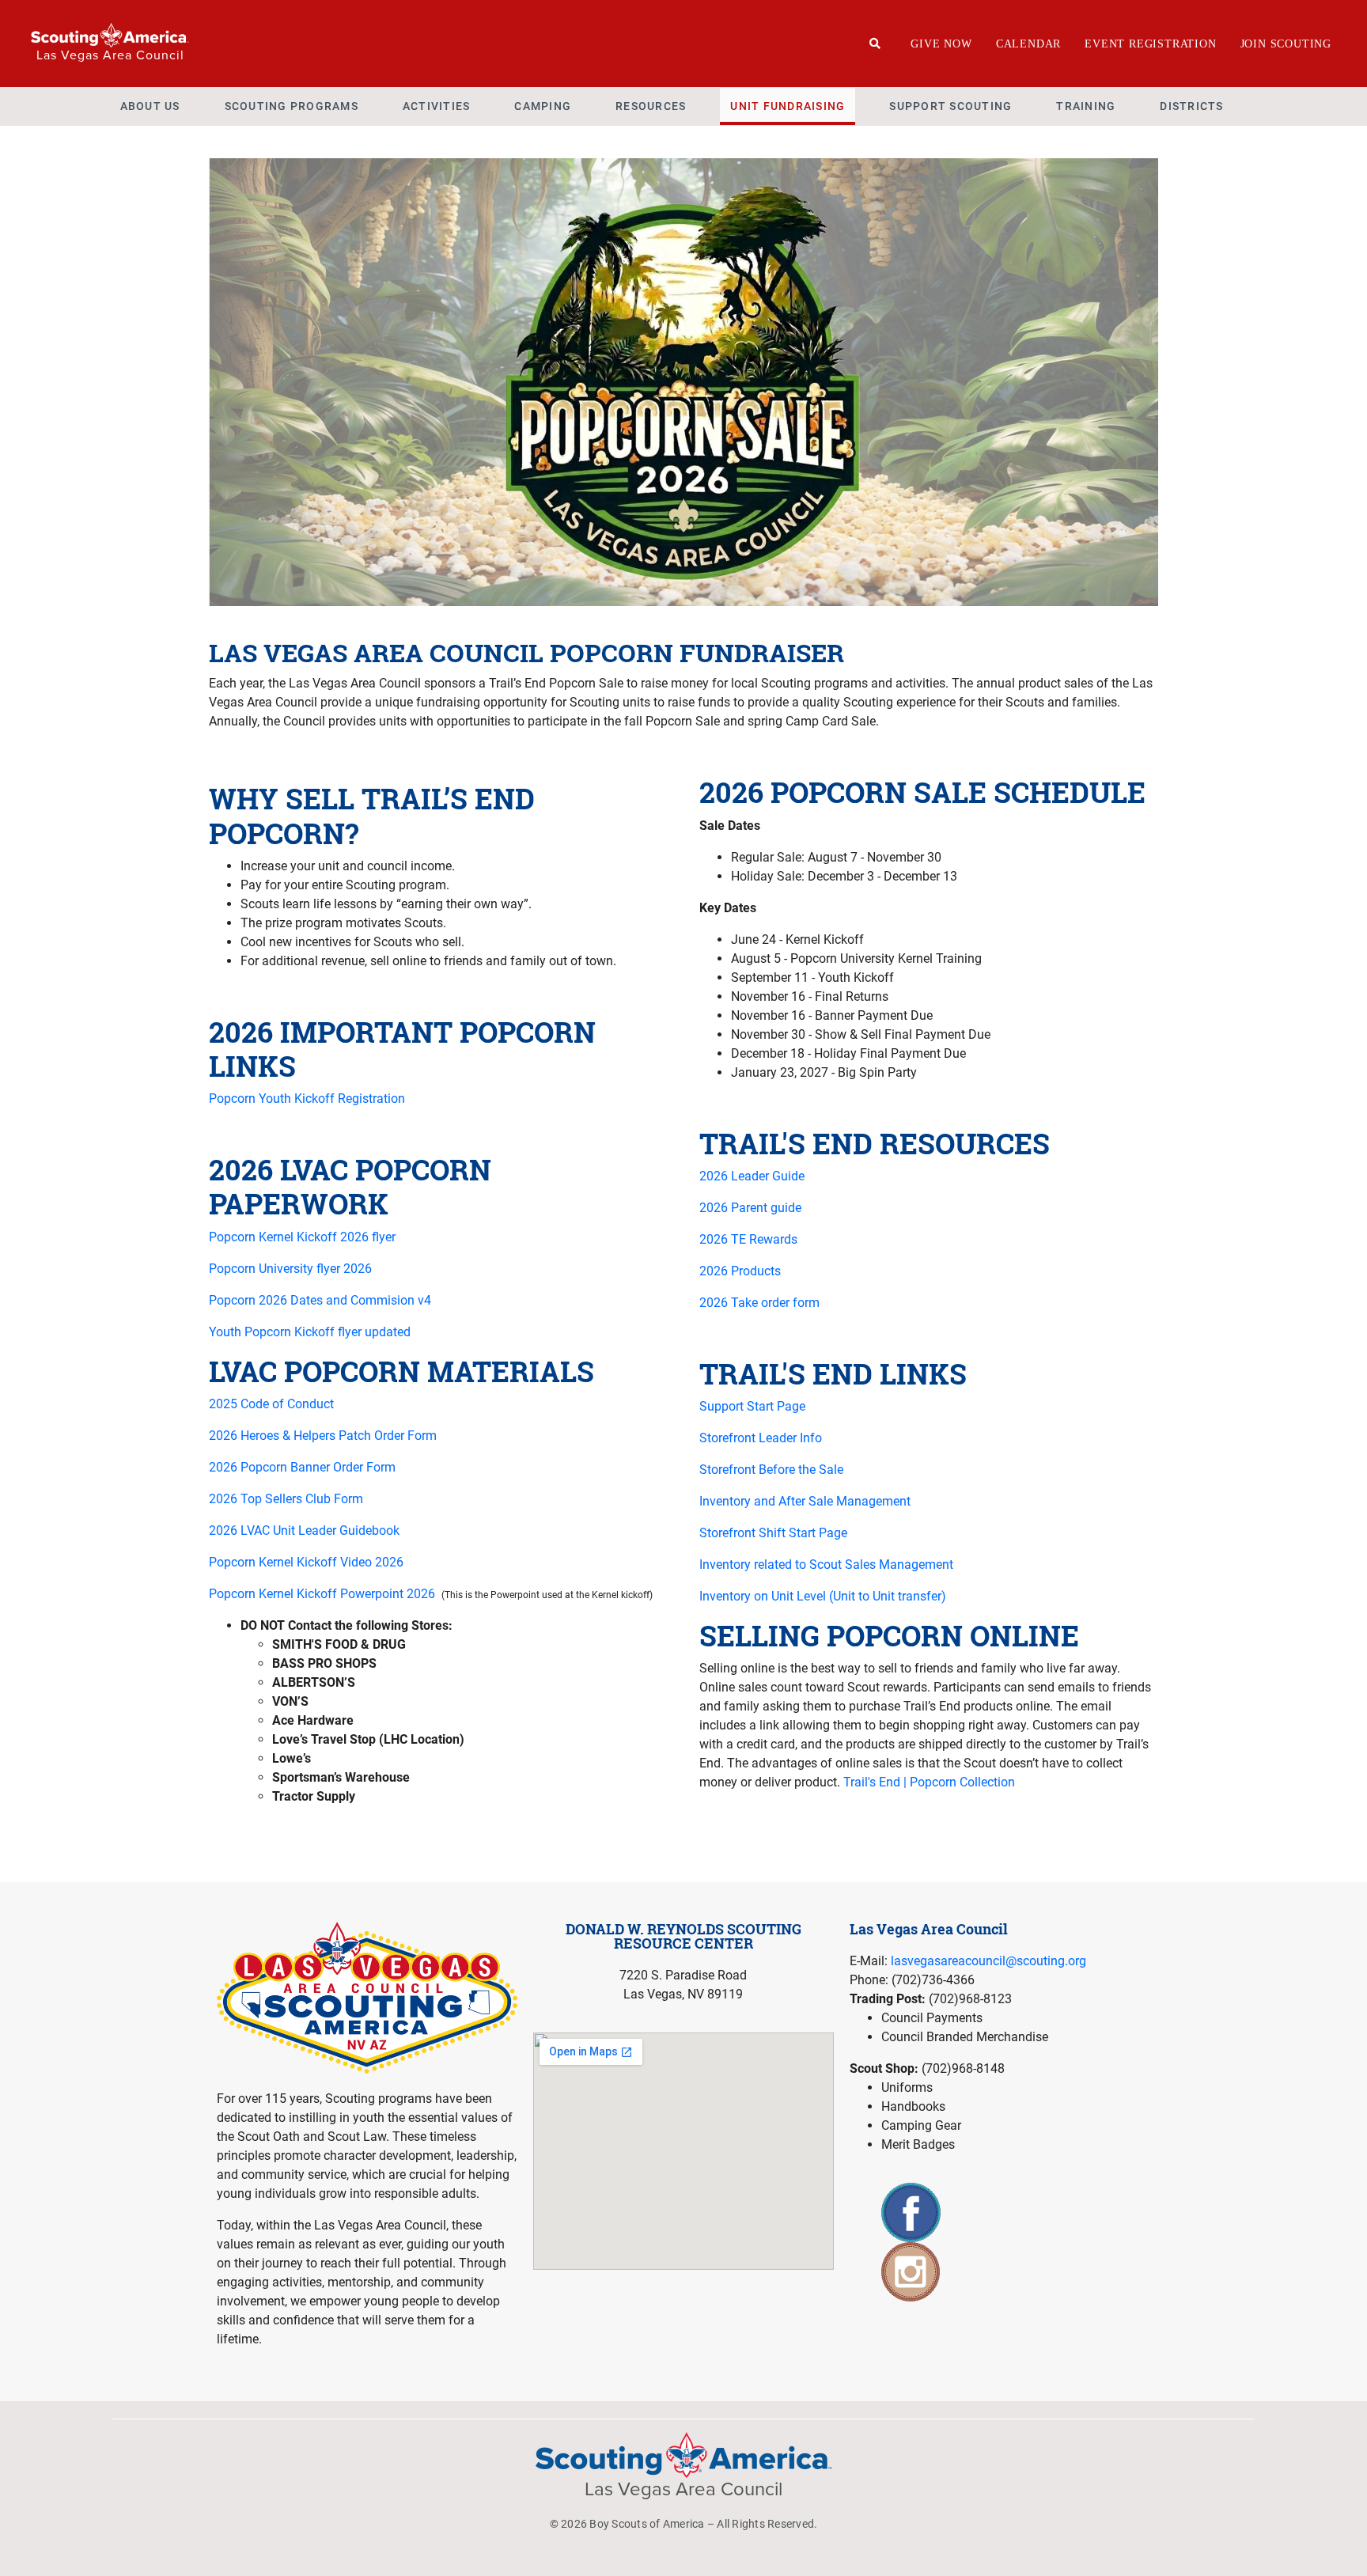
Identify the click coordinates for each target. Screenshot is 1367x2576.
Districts (1191, 106)
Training (1086, 106)
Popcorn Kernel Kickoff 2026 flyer (302, 1237)
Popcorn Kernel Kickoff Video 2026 (306, 1562)
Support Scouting (950, 106)
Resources (651, 106)
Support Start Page (752, 1406)
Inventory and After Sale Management (805, 1501)
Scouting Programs (292, 106)
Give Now (941, 44)
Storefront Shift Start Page (773, 1533)
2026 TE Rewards (748, 1239)
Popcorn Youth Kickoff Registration (307, 1099)
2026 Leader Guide (752, 1176)
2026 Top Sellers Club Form (286, 1499)
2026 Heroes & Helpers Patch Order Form (323, 1436)
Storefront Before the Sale (771, 1470)
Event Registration (1150, 44)
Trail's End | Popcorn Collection (929, 1782)
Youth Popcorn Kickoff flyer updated (310, 1332)
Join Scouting (1286, 44)
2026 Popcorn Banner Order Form (302, 1467)
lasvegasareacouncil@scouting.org (988, 1961)
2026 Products (740, 1271)
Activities (437, 106)
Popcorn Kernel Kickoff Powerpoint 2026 (324, 1594)
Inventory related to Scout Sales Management (826, 1565)
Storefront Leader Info (761, 1438)
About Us (150, 106)
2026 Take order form (759, 1303)
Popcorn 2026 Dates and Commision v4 (320, 1300)
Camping (543, 106)
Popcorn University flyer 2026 (290, 1269)
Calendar (1028, 44)
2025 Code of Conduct (271, 1404)
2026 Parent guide (750, 1208)
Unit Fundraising (788, 106)
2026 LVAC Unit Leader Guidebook (304, 1530)
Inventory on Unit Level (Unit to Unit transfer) (823, 1596)
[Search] (875, 44)
